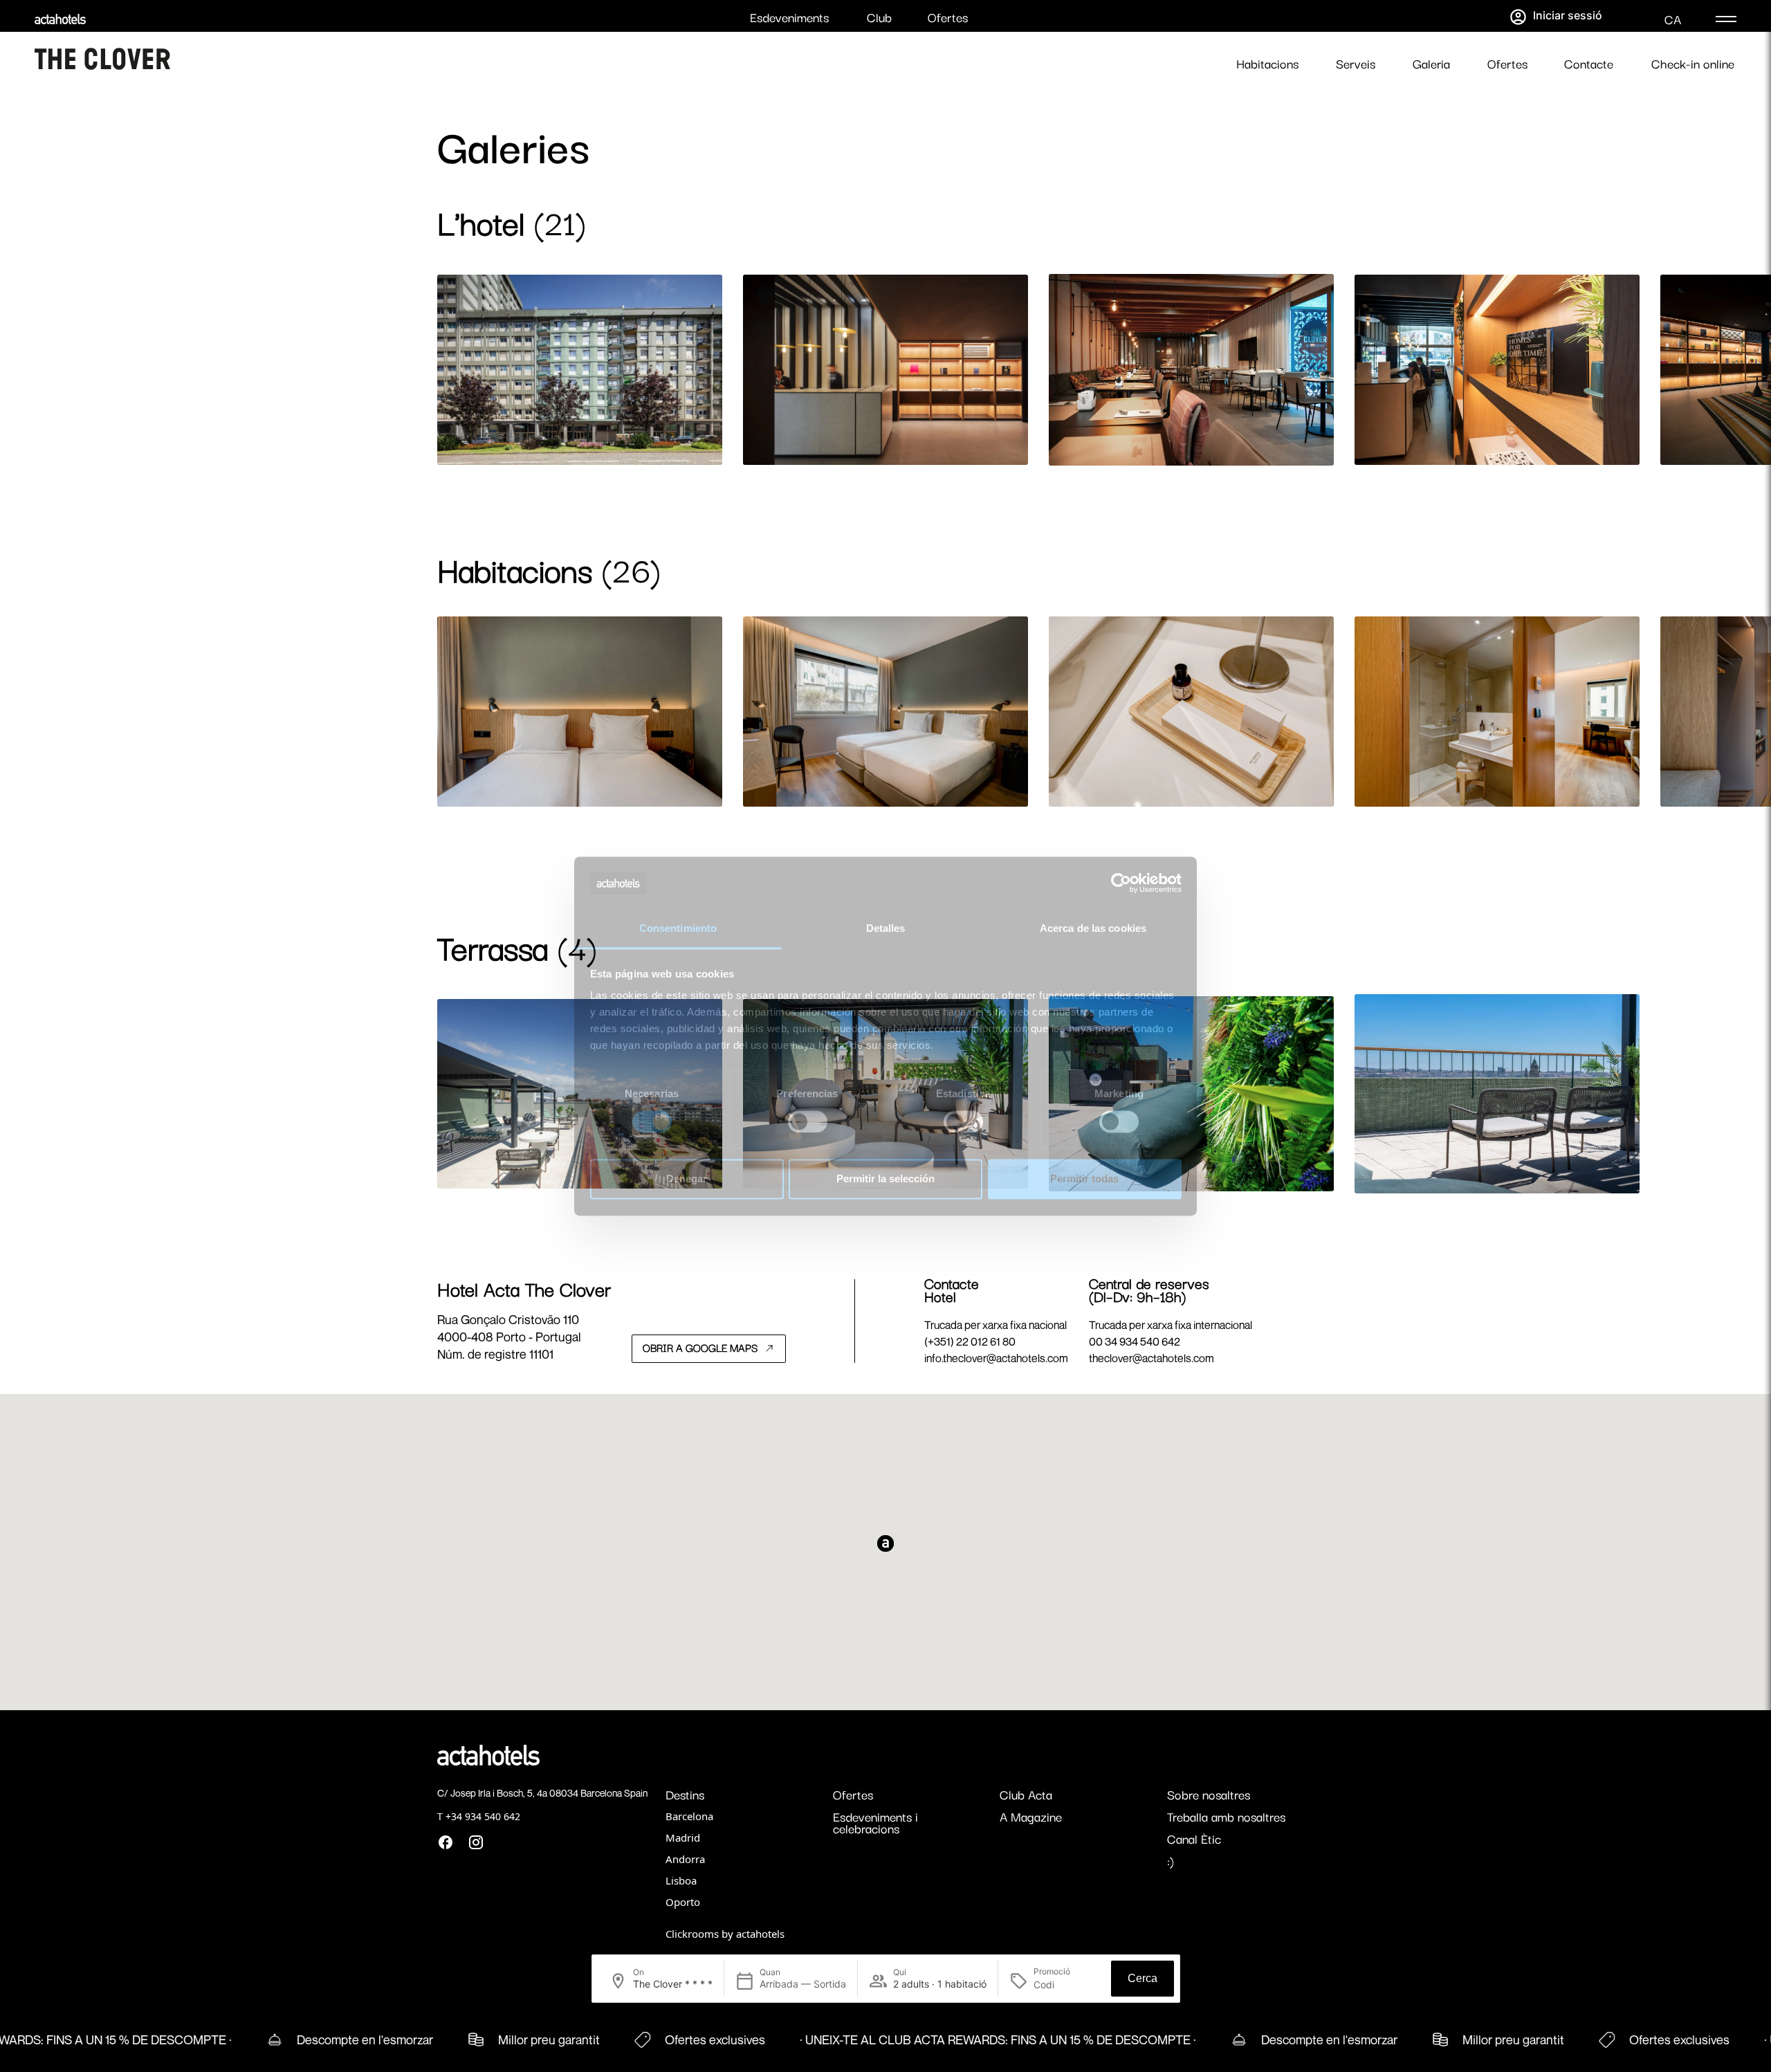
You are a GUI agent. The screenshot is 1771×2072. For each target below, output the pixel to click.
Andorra (685, 1859)
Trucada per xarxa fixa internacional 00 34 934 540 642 (1171, 1333)
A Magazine (1031, 1816)
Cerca (1143, 1978)
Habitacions (1267, 63)
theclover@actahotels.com (1151, 1358)
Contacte (1589, 63)
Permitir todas (1084, 1179)
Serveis (1356, 63)
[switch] (808, 1121)
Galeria (1431, 63)
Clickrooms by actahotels (725, 1934)
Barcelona (689, 1816)
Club (879, 17)
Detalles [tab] (886, 929)
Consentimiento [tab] (678, 929)
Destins (685, 1794)
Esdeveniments (789, 17)
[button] (1379, 449)
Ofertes (948, 17)
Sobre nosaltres (1209, 1794)
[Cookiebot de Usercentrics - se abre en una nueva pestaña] (1121, 883)
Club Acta (1026, 1794)
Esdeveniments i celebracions (875, 1822)
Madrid (683, 1837)
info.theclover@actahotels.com (996, 1358)
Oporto (683, 1902)
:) (1171, 1860)
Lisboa (681, 1880)
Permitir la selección (885, 1179)
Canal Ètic (1194, 1838)
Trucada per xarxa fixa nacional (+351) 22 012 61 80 (995, 1333)
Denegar (687, 1179)
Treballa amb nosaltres (1226, 1816)
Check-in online (1693, 63)
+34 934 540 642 (483, 1816)
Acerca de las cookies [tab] (1093, 929)
